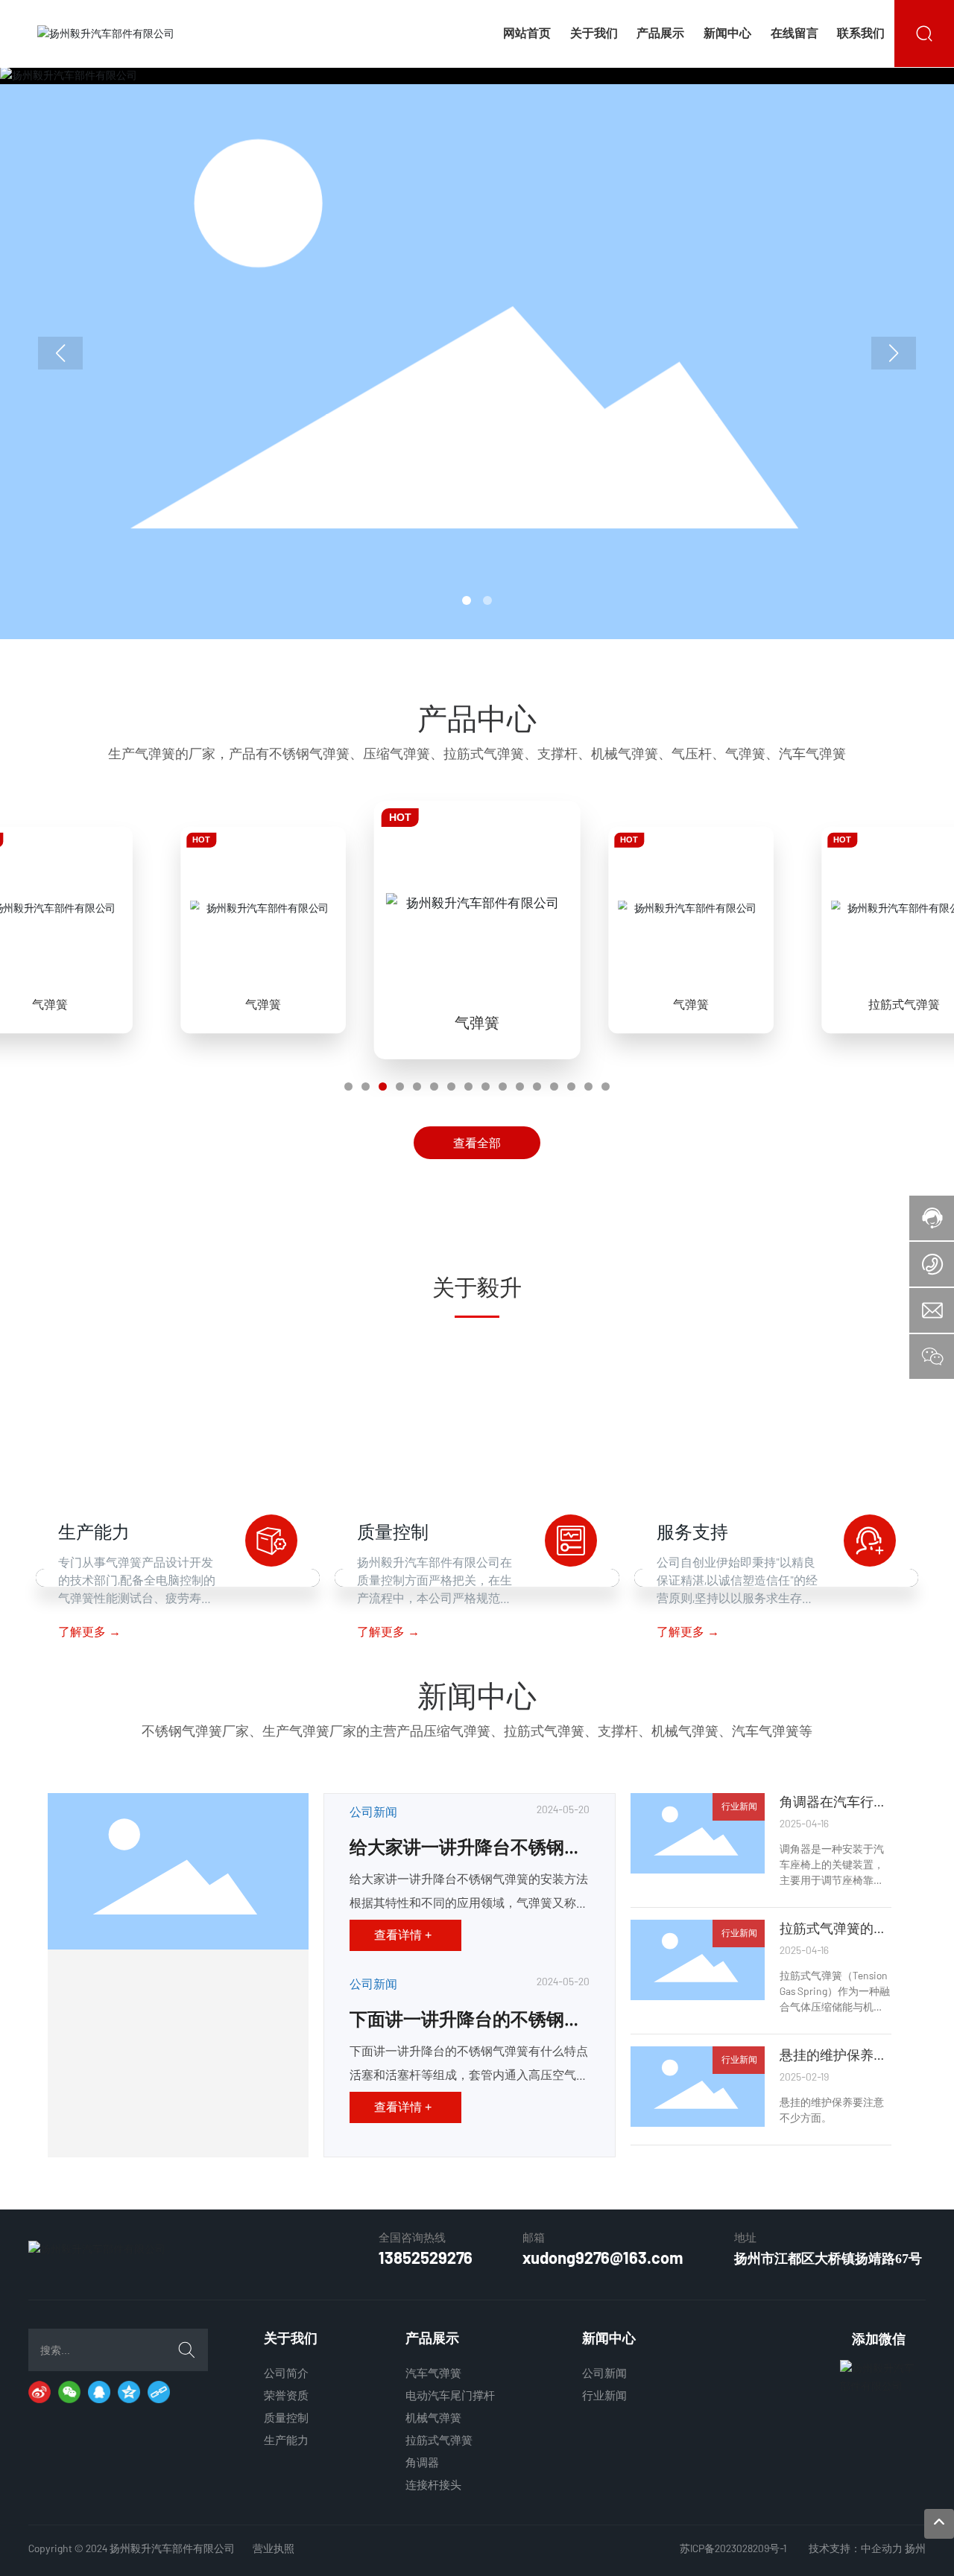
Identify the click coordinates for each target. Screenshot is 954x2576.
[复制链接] (159, 2392)
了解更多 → (89, 1632)
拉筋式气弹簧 (904, 1003)
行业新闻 (739, 1806)
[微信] (69, 2392)
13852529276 (426, 2257)
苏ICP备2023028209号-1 (733, 2548)
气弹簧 (50, 1003)
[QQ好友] (99, 2392)
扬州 (915, 2548)
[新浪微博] (40, 2392)
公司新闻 (373, 1811)
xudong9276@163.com (603, 2257)
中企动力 (882, 2548)
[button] (467, 600)
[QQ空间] (129, 2392)
